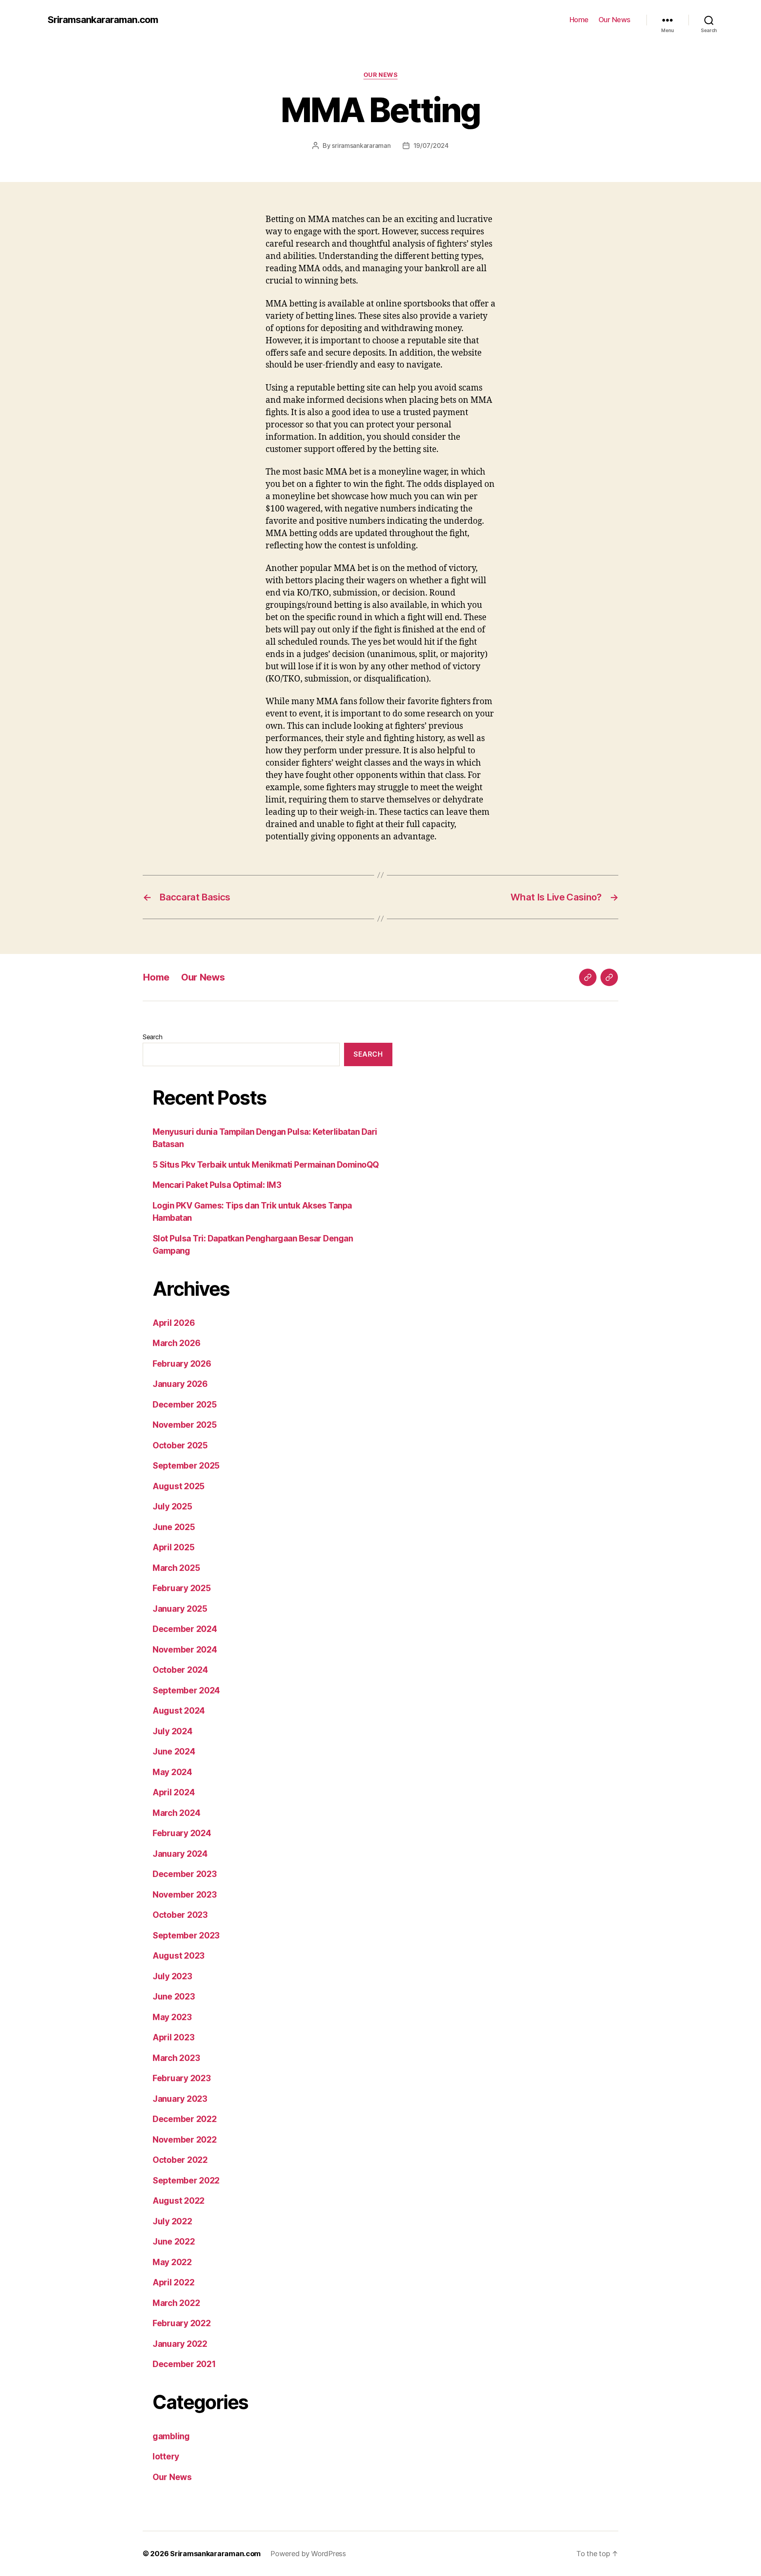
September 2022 (186, 2181)
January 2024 (180, 1854)
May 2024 (172, 1772)
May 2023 (172, 2017)
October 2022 (180, 2160)
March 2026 (176, 1343)
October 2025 (180, 1445)
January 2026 (180, 1384)
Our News (615, 20)
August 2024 (179, 1711)
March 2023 (176, 2058)
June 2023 (174, 1997)
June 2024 (174, 1751)
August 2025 (179, 1486)
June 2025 (174, 1527)
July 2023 (172, 1976)
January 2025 (180, 1609)
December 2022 (185, 2119)
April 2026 (174, 1323)
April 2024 (174, 1792)
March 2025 (176, 1568)
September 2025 (186, 1466)
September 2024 (186, 1690)
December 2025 (185, 1405)
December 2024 (185, 1629)
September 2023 (186, 1935)
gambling (171, 2436)
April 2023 (173, 2037)
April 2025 (173, 1547)
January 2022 (180, 2344)
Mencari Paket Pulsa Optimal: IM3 (217, 1185)
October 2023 (180, 1915)
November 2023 (185, 1895)
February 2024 (182, 1833)
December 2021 (184, 2364)
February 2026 (182, 1364)
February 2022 (182, 2323)
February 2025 (182, 1588)
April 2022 (173, 2282)
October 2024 (180, 1670)
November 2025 (185, 1425)
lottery (166, 2456)
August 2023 (179, 1956)
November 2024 (185, 1650)
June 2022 (174, 2242)
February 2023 (182, 2078)
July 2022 (172, 2221)
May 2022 (172, 2262)
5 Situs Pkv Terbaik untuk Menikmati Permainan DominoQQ (266, 1165)
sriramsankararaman (361, 146)
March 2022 (176, 2303)
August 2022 (179, 2201)
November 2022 (185, 2140)
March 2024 (176, 1813)
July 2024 (173, 1731)
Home (579, 20)
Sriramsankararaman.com (103, 20)
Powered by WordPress (308, 2554)
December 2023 (185, 1874)
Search (152, 1037)
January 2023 (180, 2099)
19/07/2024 (431, 146)
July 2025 (172, 1506)
